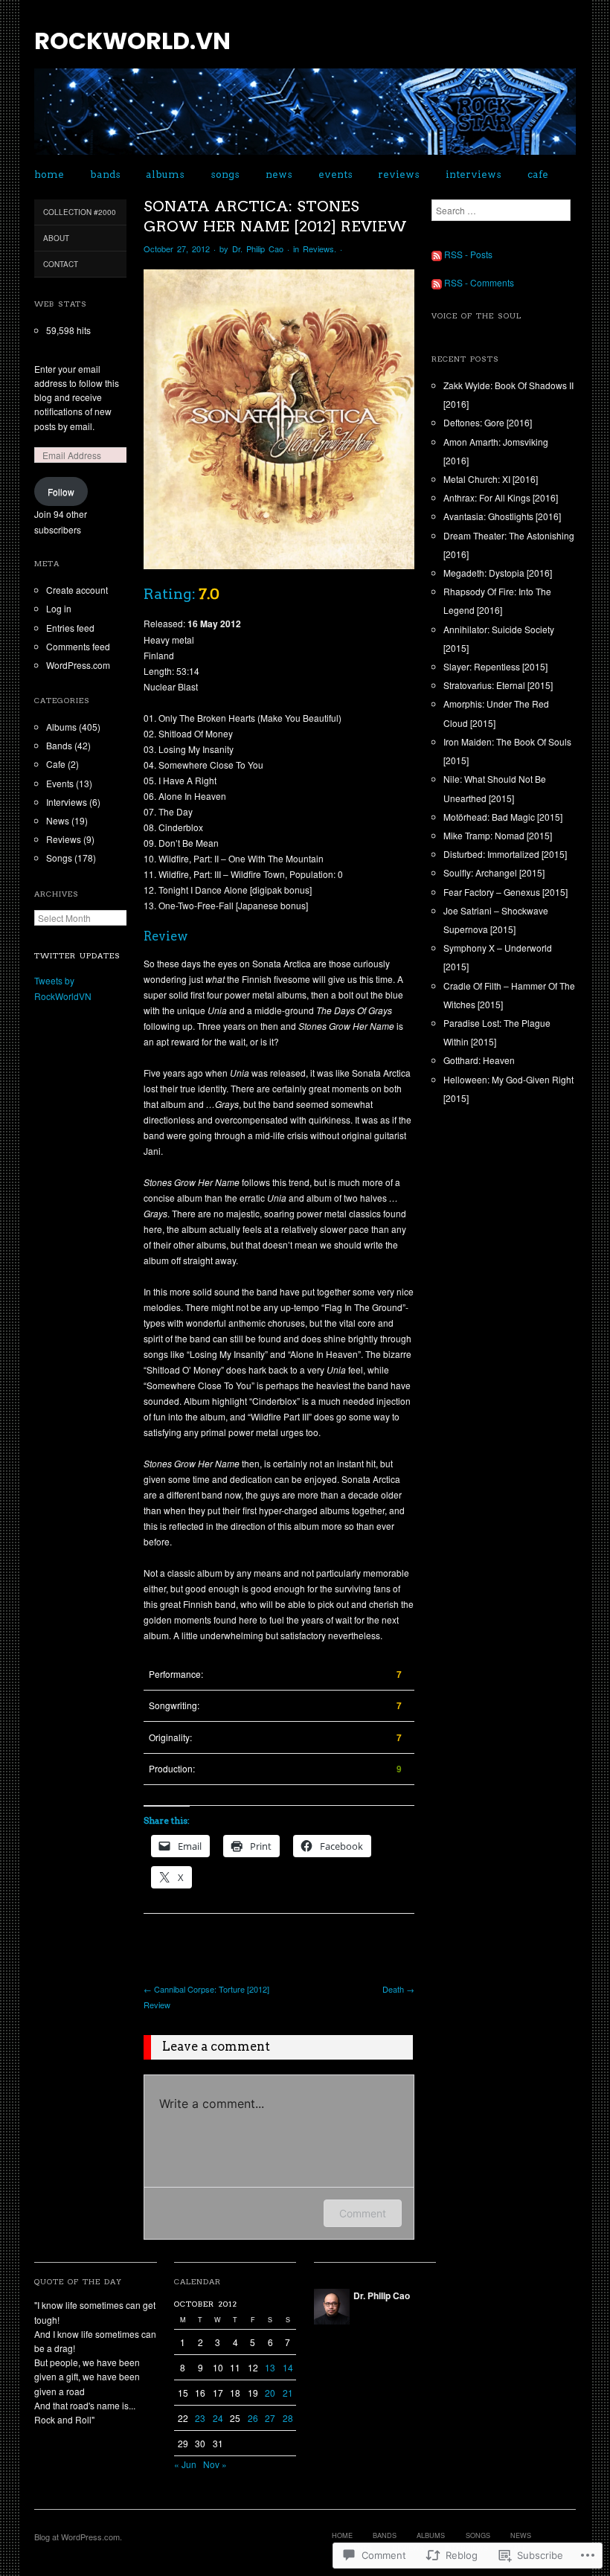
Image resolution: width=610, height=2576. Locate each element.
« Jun (185, 2464)
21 (288, 2393)
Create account (77, 590)
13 (270, 2367)
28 (288, 2418)
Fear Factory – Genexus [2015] (505, 892)
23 (200, 2418)
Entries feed (70, 628)
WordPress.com (78, 665)
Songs (225, 174)
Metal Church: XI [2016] (491, 479)
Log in (59, 608)
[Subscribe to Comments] (437, 282)
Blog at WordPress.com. (78, 2537)
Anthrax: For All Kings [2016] (501, 497)
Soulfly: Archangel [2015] (494, 872)
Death (398, 1989)
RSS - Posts (468, 254)
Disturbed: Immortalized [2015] (505, 854)
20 (270, 2393)
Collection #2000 (80, 212)
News (279, 174)
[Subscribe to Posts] (437, 254)
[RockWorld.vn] (305, 117)
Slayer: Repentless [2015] (495, 666)
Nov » (215, 2464)
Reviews (399, 174)
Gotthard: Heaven (479, 1060)
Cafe (538, 174)
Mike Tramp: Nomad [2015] (498, 835)
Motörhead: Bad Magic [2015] (503, 817)
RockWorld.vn (132, 41)
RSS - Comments (479, 282)
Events (335, 174)
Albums (165, 174)
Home (49, 174)
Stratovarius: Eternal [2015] (498, 685)
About (56, 238)
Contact (61, 264)
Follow (61, 491)
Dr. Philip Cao (258, 249)
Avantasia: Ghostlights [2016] (502, 516)
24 (218, 2418)
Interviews (473, 174)
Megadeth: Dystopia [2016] (498, 573)
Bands (105, 174)
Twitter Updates (77, 956)
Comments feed (78, 646)
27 (270, 2418)
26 (253, 2418)
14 (288, 2367)
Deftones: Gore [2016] (488, 422)
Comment (363, 2213)
